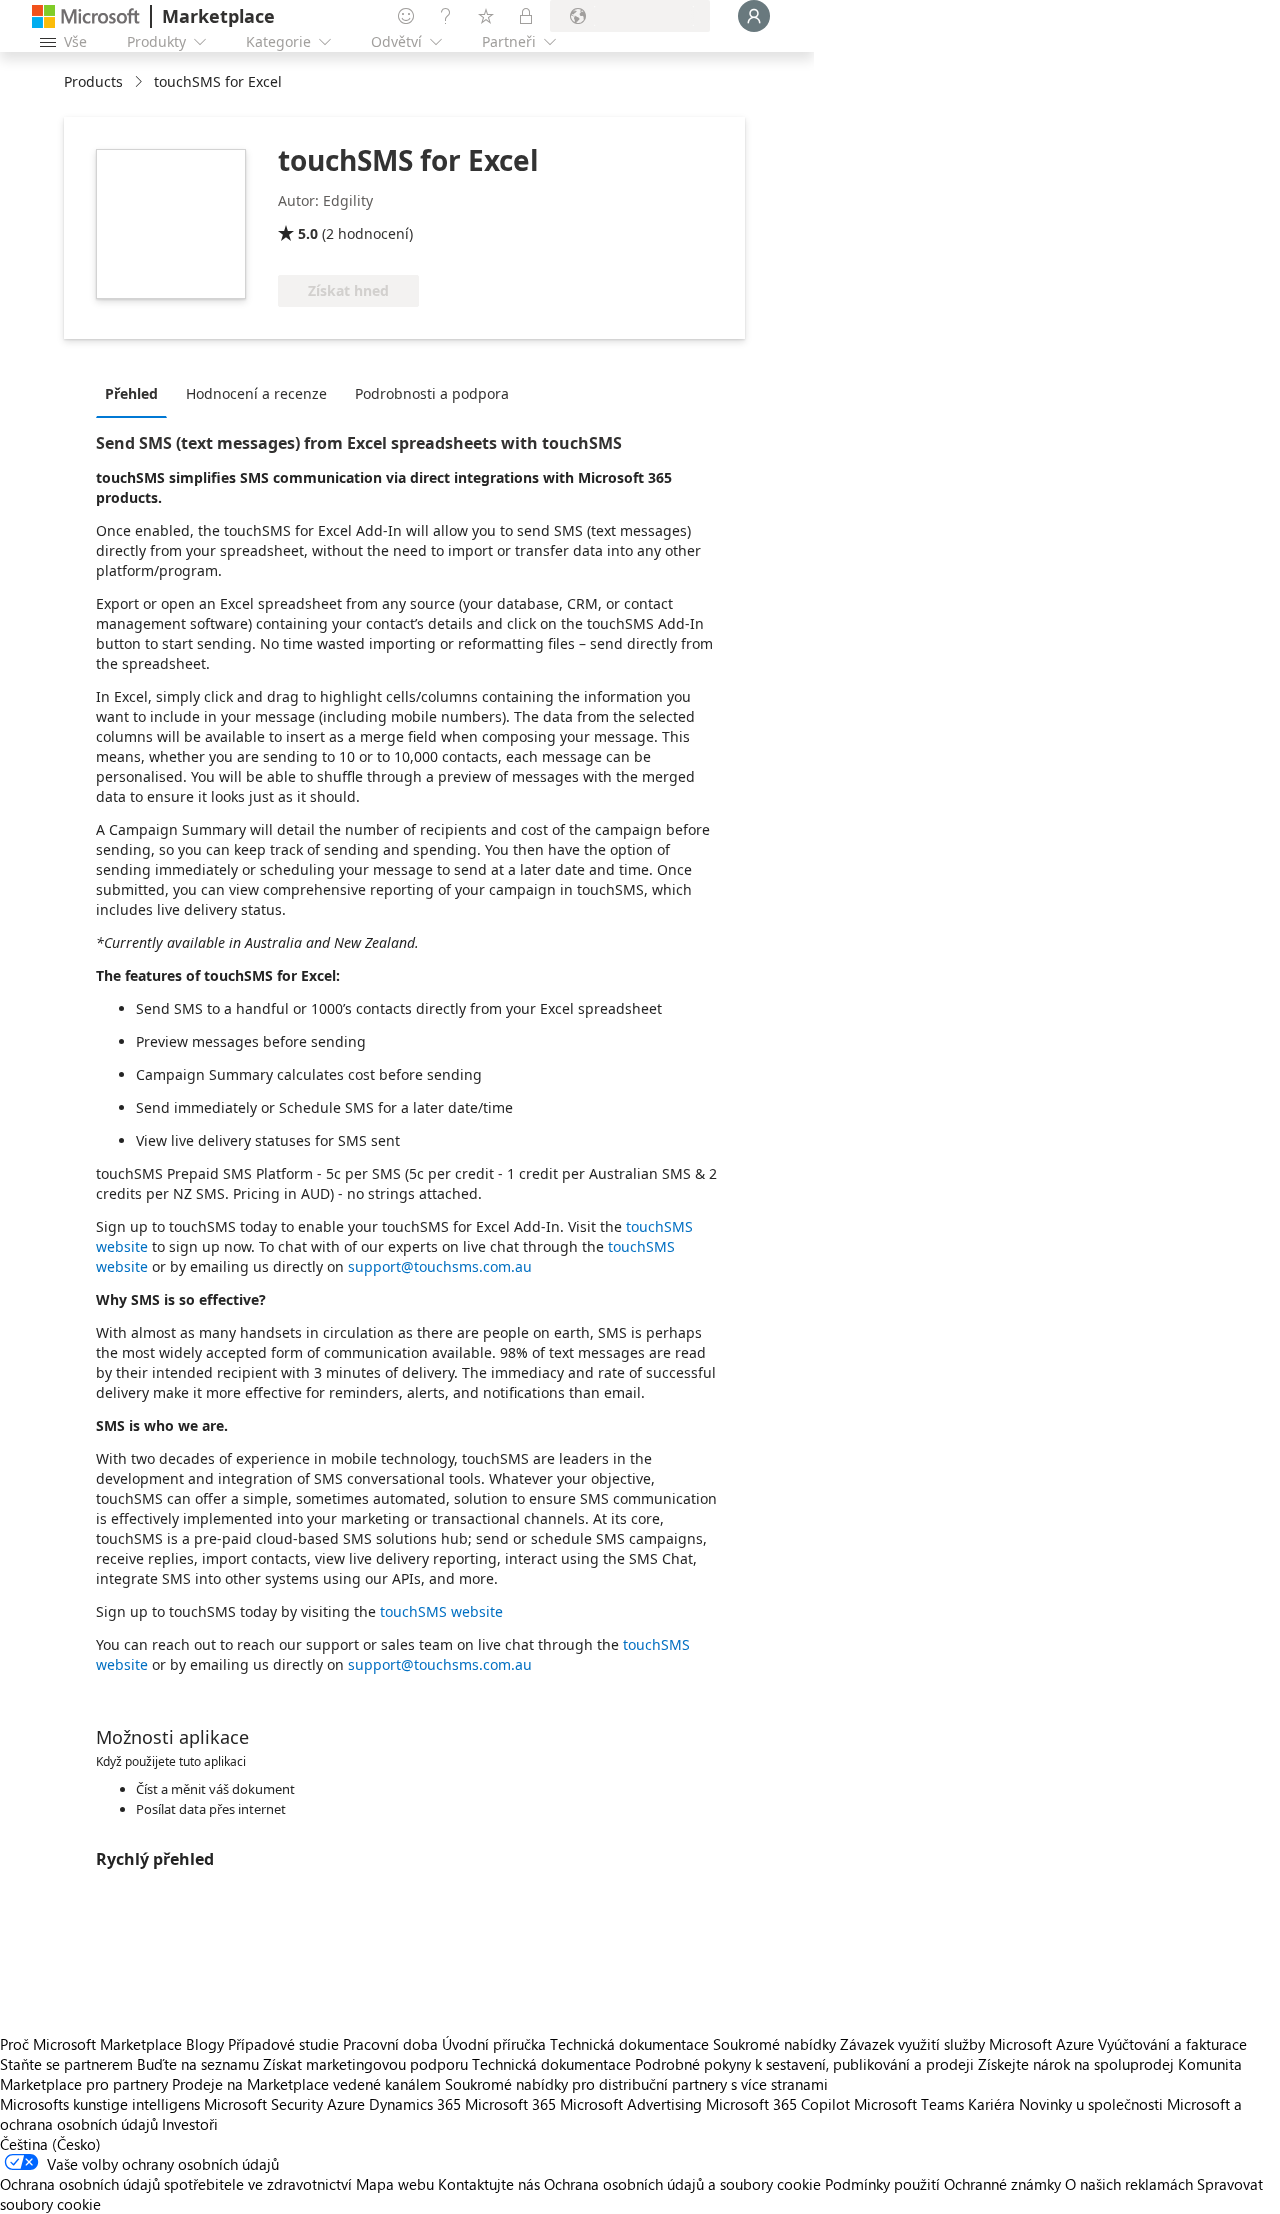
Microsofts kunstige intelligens (100, 2104)
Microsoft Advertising (631, 2104)
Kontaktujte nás (489, 2184)
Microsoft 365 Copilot (778, 2104)
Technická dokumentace (629, 2044)
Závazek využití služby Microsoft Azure (969, 2044)
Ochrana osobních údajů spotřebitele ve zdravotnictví (176, 2184)
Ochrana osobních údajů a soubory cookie (682, 2184)
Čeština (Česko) (50, 2144)
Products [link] (93, 81)
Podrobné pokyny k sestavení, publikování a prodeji (804, 2064)
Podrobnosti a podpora (432, 393)
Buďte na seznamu (198, 2064)
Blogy (205, 2044)
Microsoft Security (263, 2104)
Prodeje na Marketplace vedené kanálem (306, 2084)
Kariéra (991, 2104)
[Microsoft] (86, 16)
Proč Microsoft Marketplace (91, 2044)
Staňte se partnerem (66, 2064)
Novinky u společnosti (1091, 2104)
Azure (346, 2104)
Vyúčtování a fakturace (1172, 2044)
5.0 (308, 233)
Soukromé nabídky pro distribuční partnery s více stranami (636, 2084)
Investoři (190, 2124)
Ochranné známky (1002, 2184)
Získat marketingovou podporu (365, 2064)
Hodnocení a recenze (256, 393)
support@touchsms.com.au (440, 1266)
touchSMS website (441, 1611)
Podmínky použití (882, 2184)
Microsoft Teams (909, 2104)
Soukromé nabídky (774, 2044)
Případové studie (283, 2044)
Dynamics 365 (415, 2104)
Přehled (131, 393)
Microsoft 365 (510, 2104)
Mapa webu (395, 2184)
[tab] (136, 393)
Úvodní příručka (494, 2044)
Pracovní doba (390, 2044)
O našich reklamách (1129, 2184)
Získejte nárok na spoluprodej (1076, 2064)
